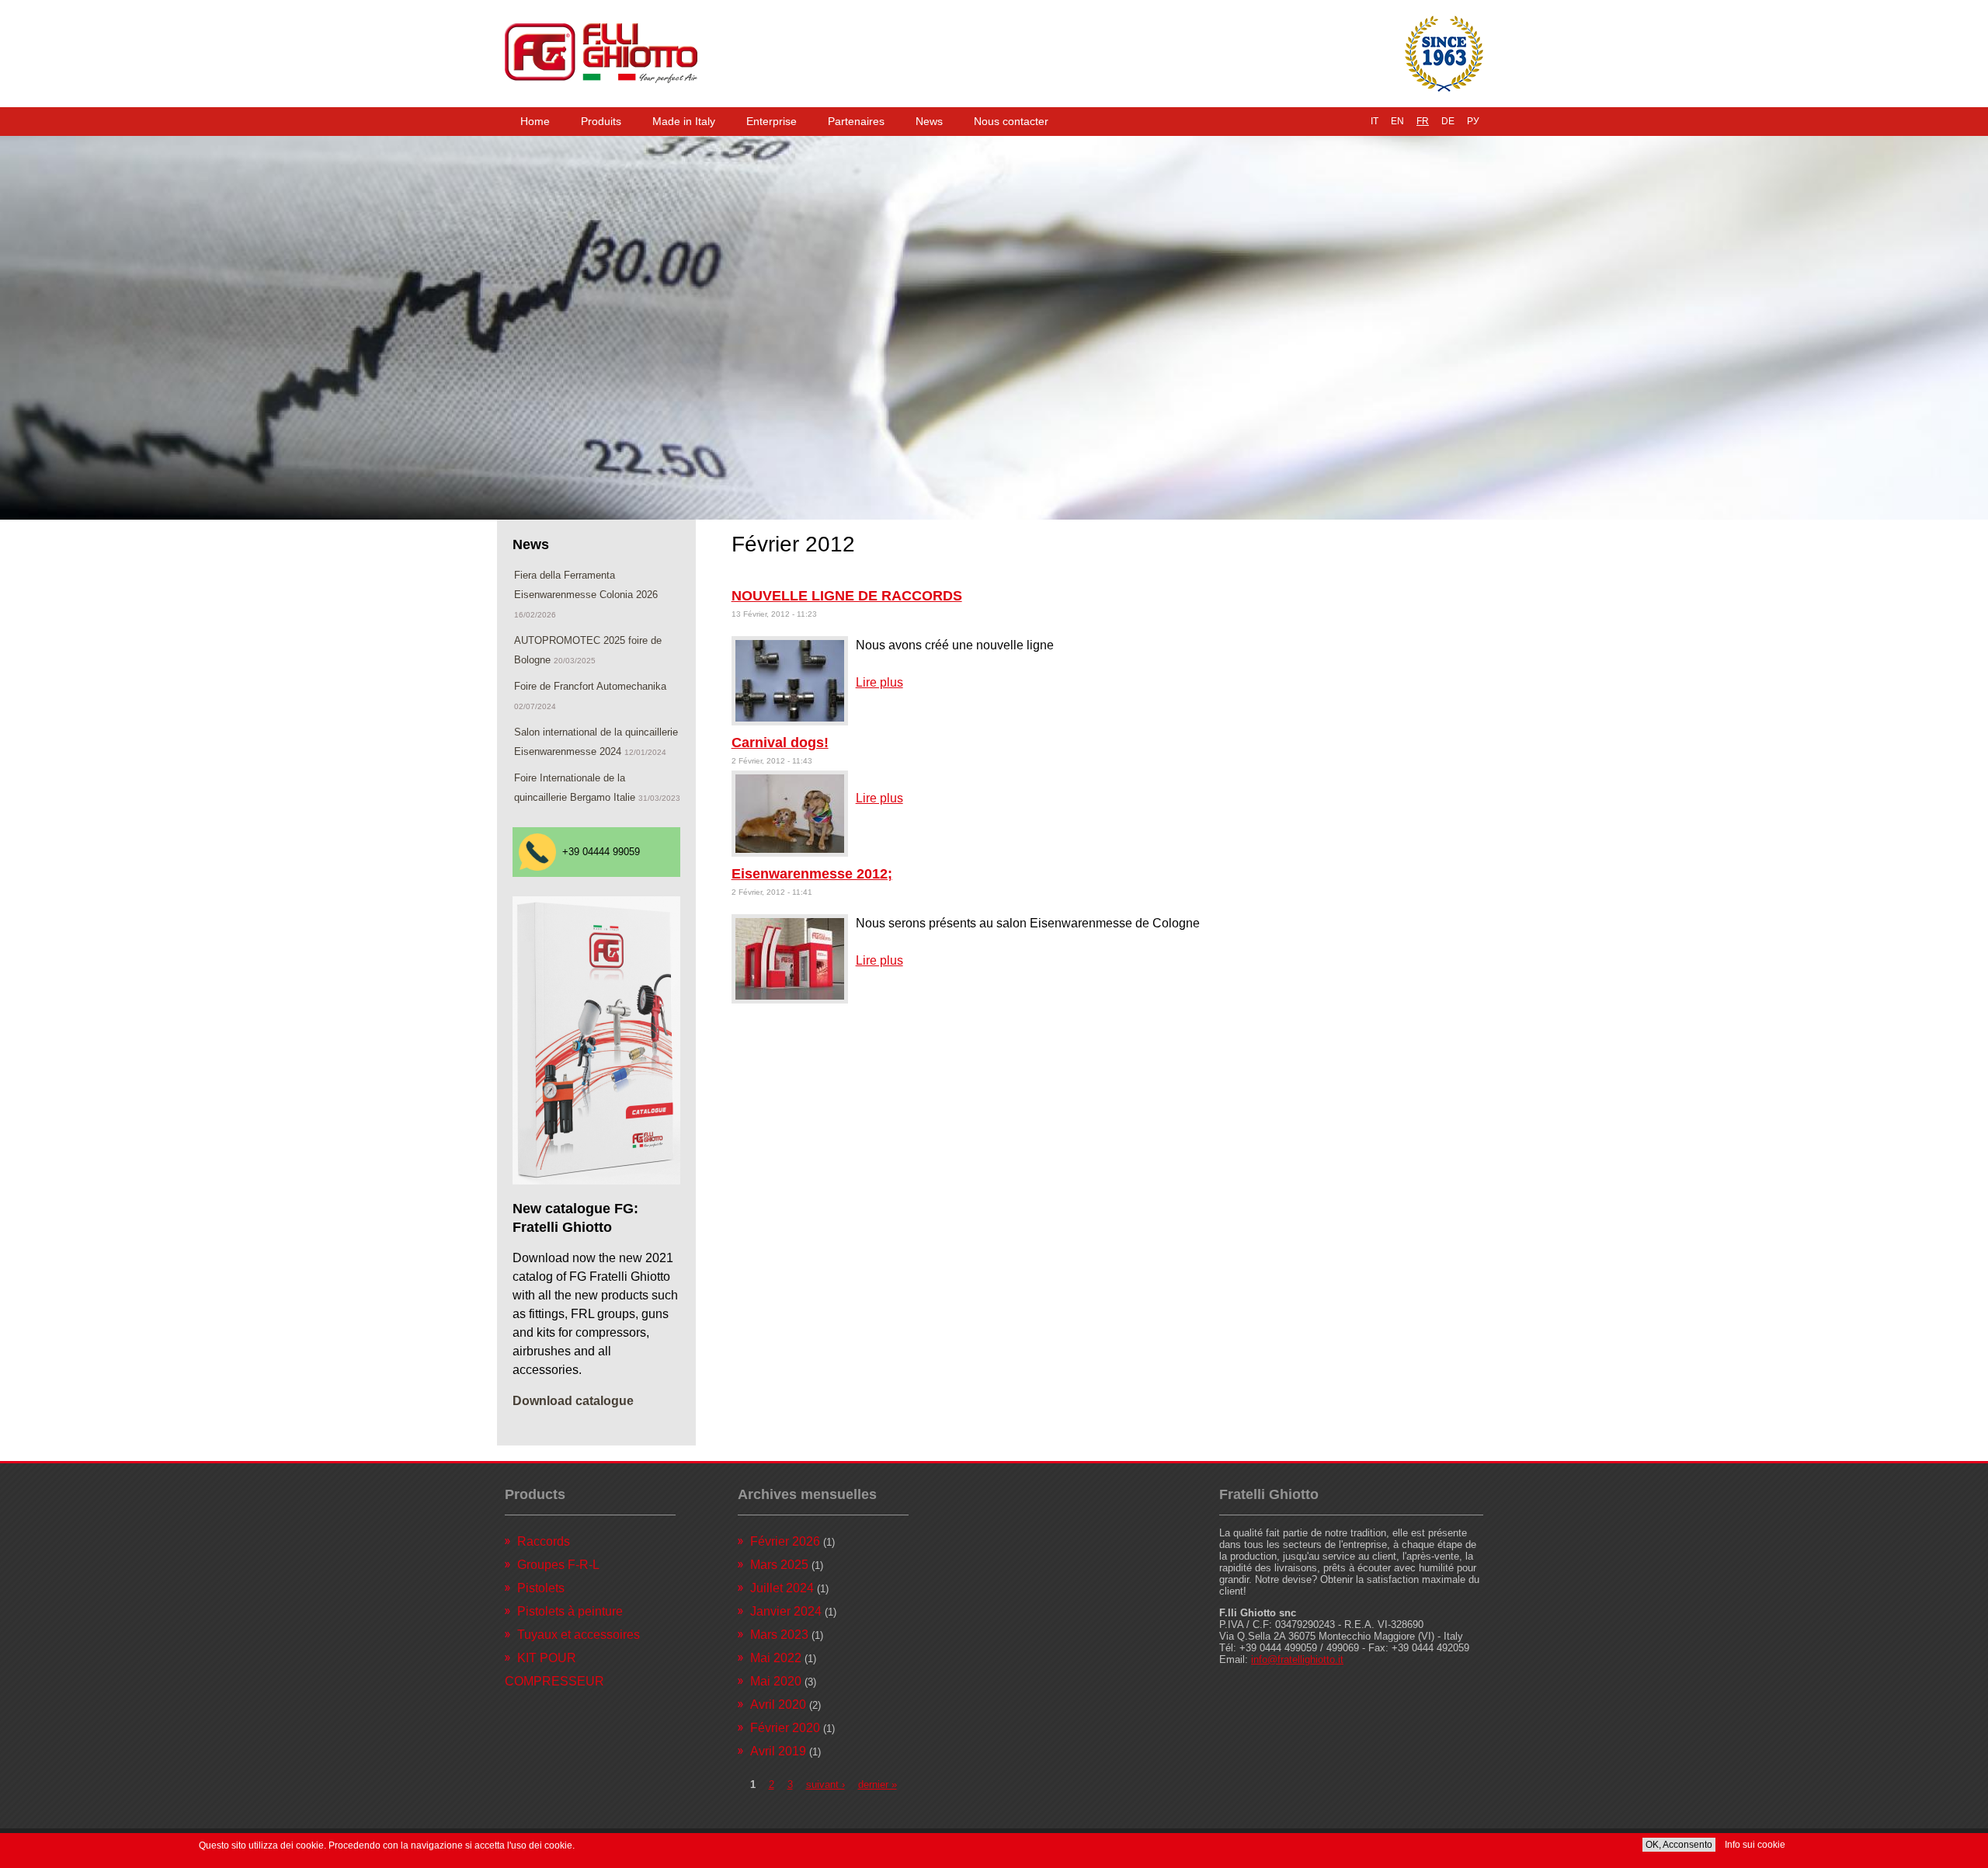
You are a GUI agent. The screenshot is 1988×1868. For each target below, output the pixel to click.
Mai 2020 (776, 1681)
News (929, 121)
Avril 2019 (778, 1751)
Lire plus (879, 682)
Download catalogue (573, 1401)
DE (1448, 121)
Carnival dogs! (780, 743)
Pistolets (541, 1588)
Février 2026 (785, 1541)
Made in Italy (684, 121)
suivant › (825, 1785)
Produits (601, 121)
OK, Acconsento (1679, 1845)
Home (535, 121)
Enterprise (772, 121)
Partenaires (856, 121)
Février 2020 (785, 1728)
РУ (1473, 121)
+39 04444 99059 (601, 852)
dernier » (878, 1785)
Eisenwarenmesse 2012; (812, 874)
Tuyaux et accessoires (579, 1635)
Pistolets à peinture (570, 1611)
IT (1375, 121)
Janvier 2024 (786, 1611)
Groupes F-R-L (558, 1565)
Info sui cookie (1755, 1845)
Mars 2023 (779, 1635)
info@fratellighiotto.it (1297, 1659)
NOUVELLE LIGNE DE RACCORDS (847, 596)
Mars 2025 (779, 1565)
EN (1397, 121)
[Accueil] (601, 54)
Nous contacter (1011, 121)
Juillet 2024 (782, 1588)
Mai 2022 (776, 1658)
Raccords (544, 1541)
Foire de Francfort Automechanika (590, 686)
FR (1423, 121)
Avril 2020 (778, 1705)
